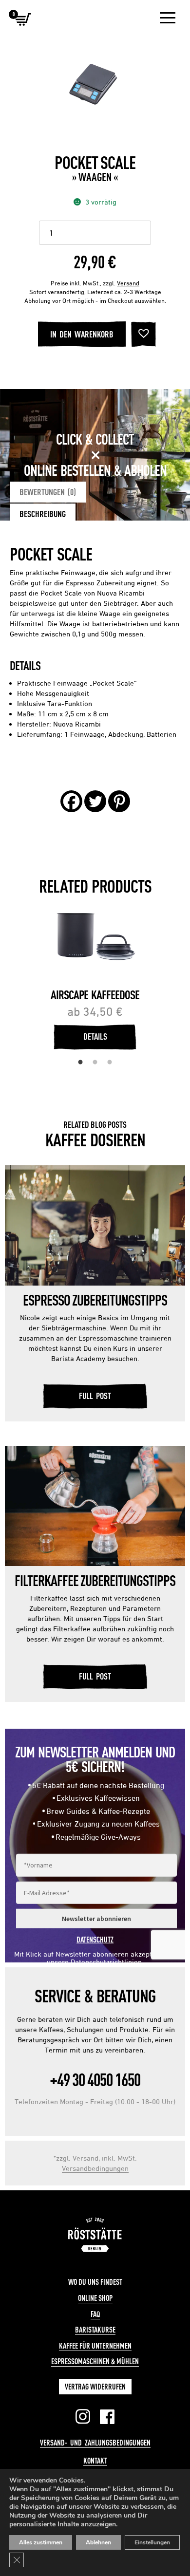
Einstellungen (152, 2542)
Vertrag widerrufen (95, 2387)
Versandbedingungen (95, 2168)
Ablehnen (98, 2542)
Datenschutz (95, 1940)
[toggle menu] (168, 18)
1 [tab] (80, 1063)
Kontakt (95, 2461)
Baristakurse (95, 2330)
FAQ (95, 2314)
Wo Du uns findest (95, 2282)
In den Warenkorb (82, 334)
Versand (128, 283)
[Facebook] (71, 801)
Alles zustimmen (41, 2542)
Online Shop (95, 2298)
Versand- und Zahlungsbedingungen (95, 2443)
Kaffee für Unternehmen (95, 2346)
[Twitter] (95, 801)
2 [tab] (95, 1063)
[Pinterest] (119, 801)
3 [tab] (110, 1063)
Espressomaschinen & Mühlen (95, 2361)
